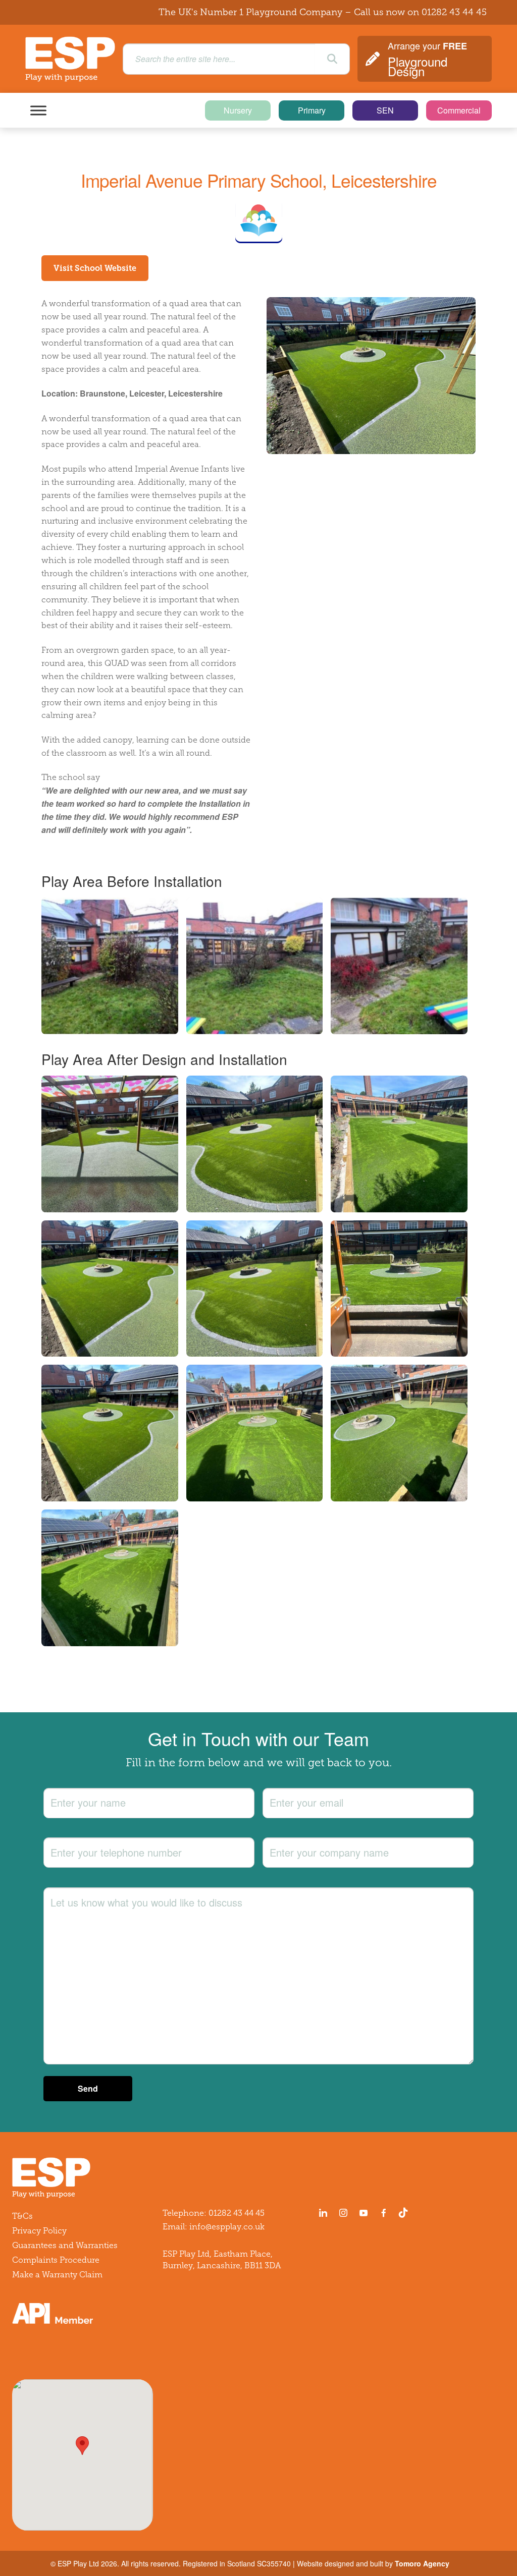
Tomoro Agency (422, 2563)
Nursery (238, 110)
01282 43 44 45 (454, 12)
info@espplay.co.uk (227, 2227)
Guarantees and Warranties (65, 2245)
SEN (385, 110)
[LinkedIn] (323, 2213)
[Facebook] (384, 2213)
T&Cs (22, 2216)
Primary (312, 110)
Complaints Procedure (56, 2260)
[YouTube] (364, 2213)
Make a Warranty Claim (57, 2275)
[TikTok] (405, 2213)
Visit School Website (95, 268)
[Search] (332, 59)
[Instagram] (343, 2213)
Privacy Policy (39, 2231)
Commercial (459, 110)
